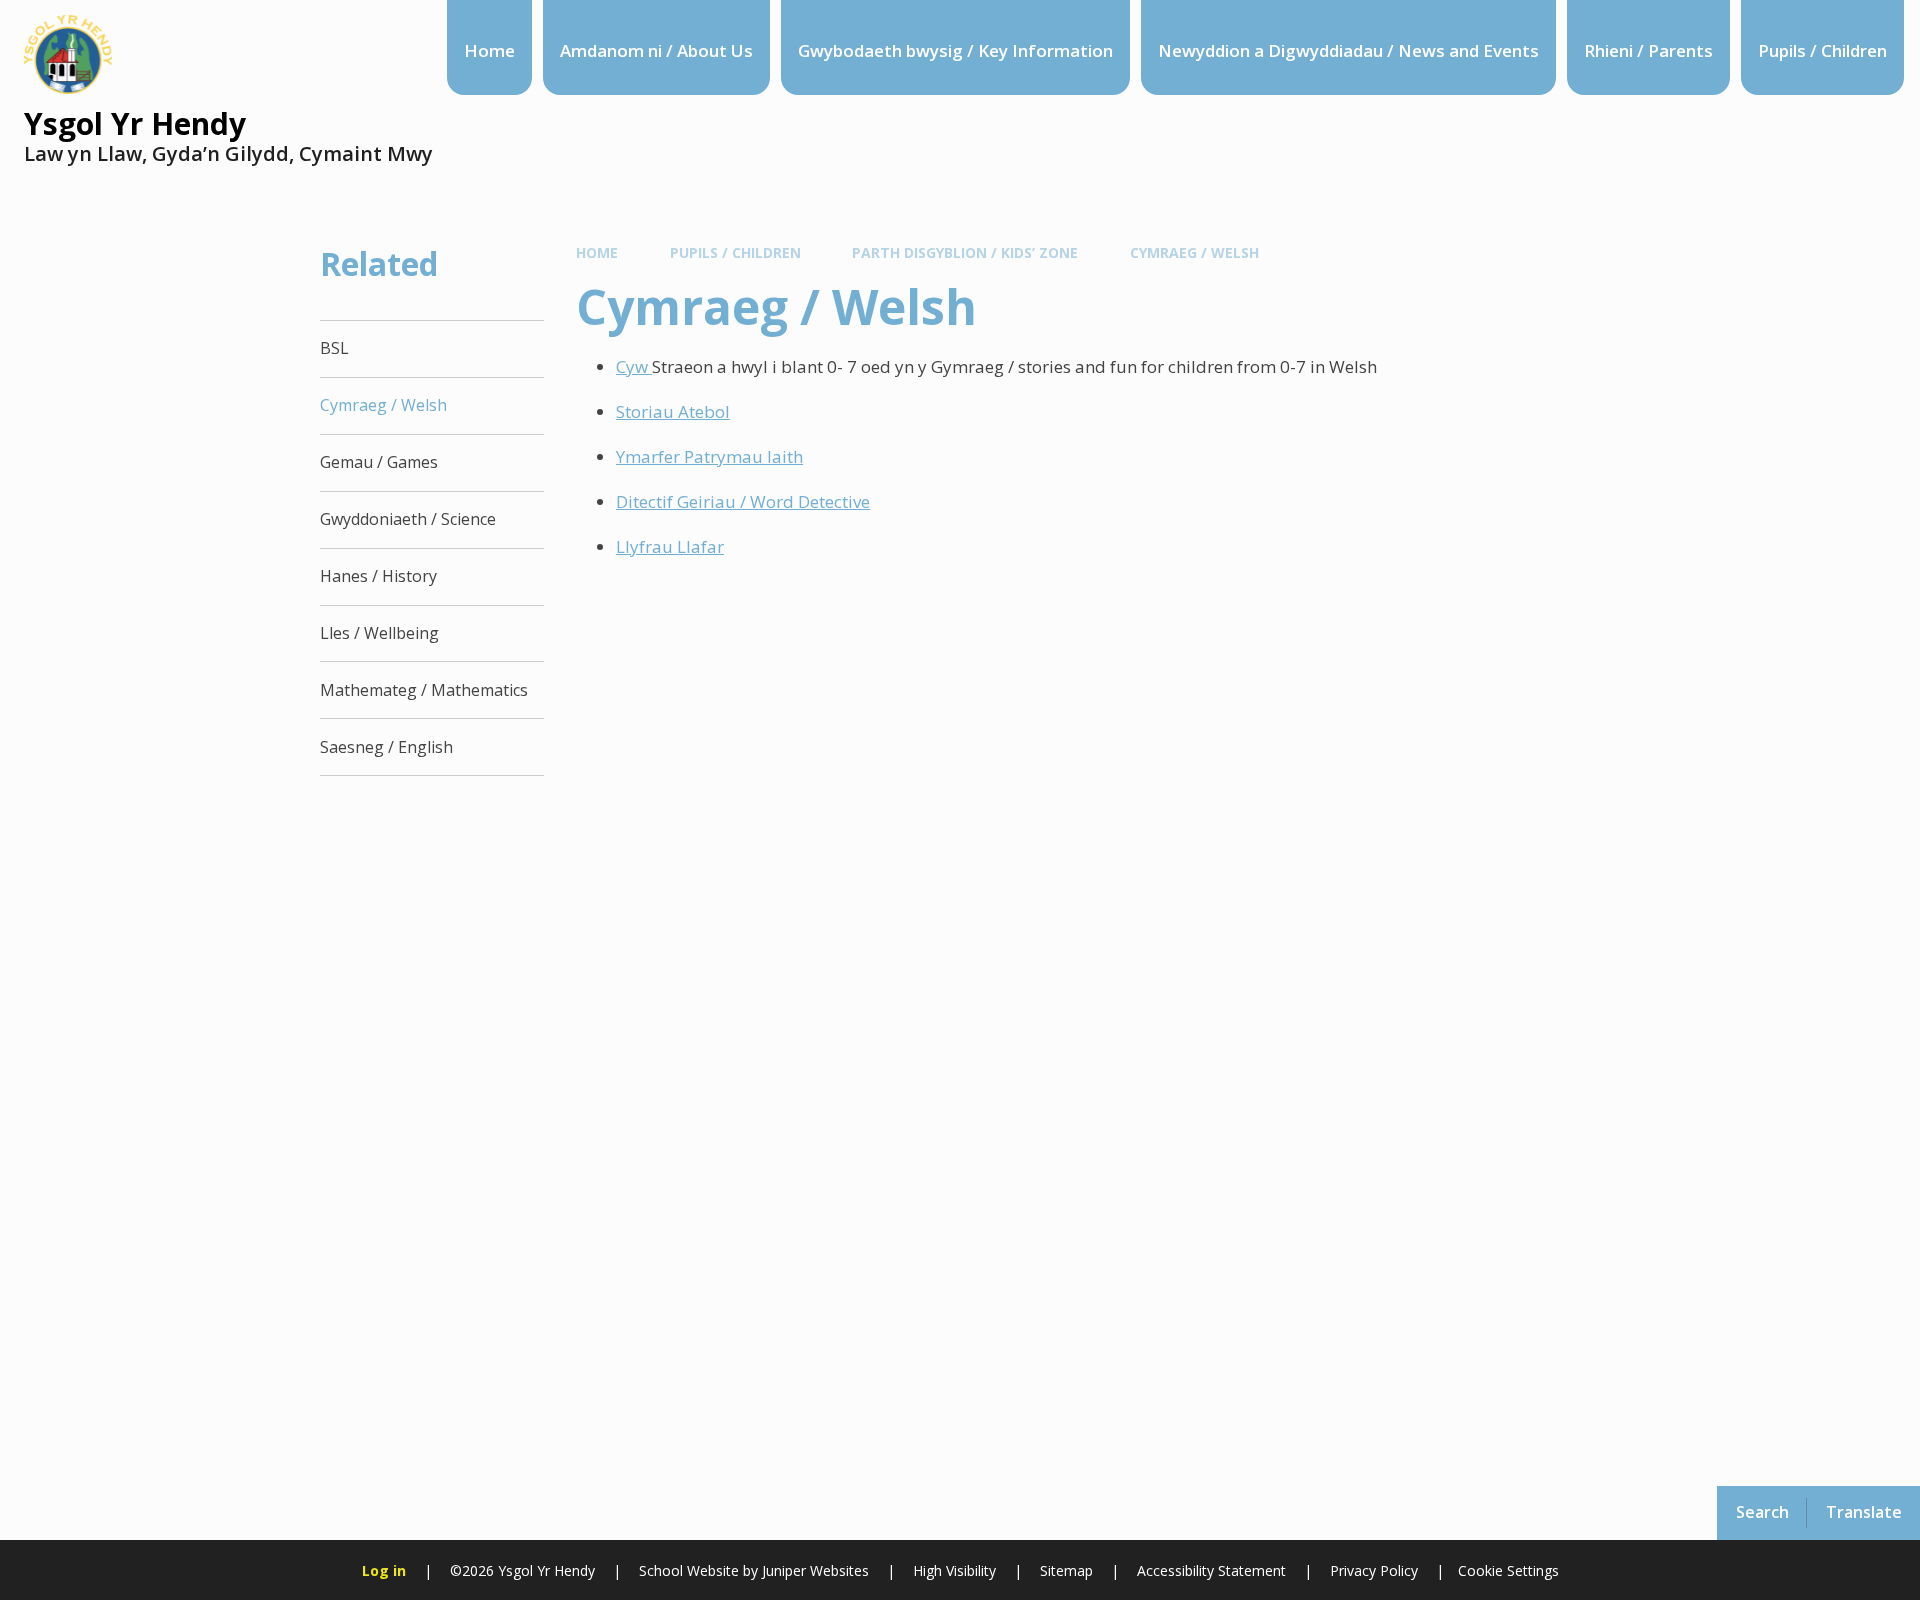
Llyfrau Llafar (670, 546)
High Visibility (954, 1570)
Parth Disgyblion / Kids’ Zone (965, 252)
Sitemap (1066, 1570)
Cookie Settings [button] (1508, 1570)
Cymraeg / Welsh (1194, 252)
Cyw (634, 366)
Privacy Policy (1374, 1570)
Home (597, 252)
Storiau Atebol (673, 411)
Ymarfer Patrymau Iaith (709, 456)
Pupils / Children (735, 252)
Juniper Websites (813, 1570)
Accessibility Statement (1211, 1570)
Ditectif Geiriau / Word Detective (743, 501)
